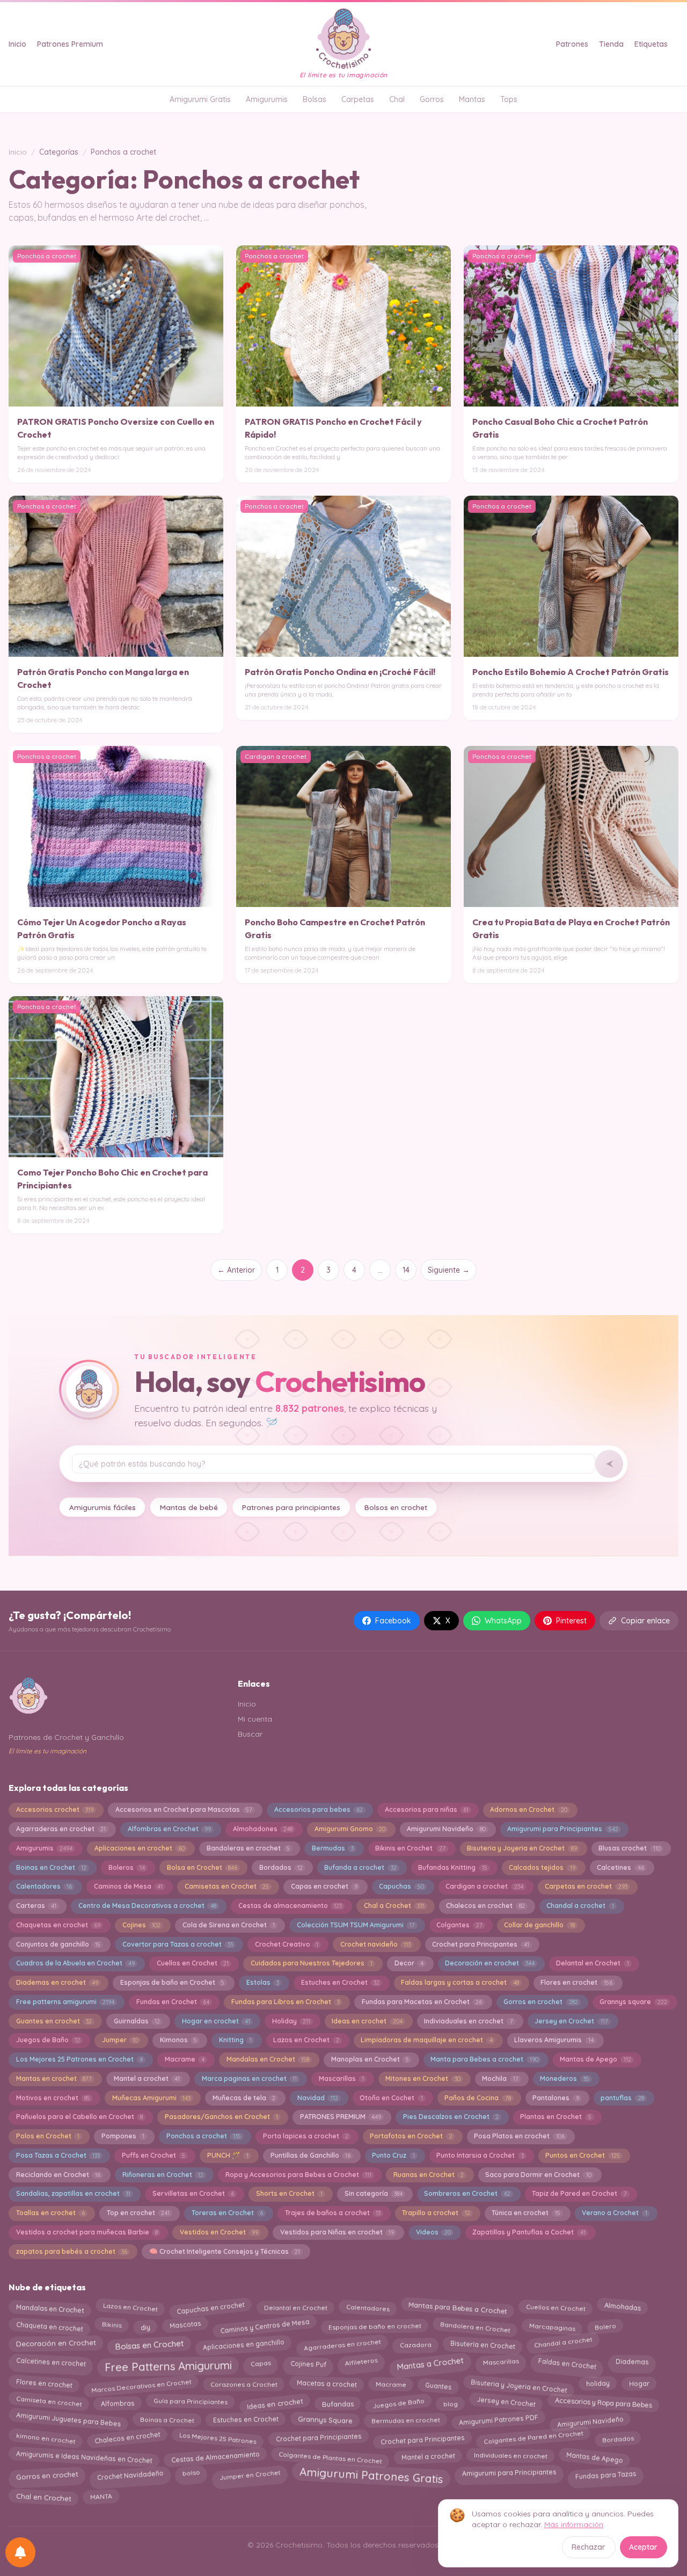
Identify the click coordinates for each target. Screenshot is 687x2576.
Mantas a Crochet (430, 2362)
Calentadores (44, 1886)
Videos (433, 2232)
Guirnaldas (137, 2021)
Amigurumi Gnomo (350, 1829)
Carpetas (358, 99)
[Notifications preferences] (20, 2552)
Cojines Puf (308, 2364)
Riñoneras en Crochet (163, 2175)
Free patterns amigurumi (65, 2002)
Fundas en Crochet (173, 2002)
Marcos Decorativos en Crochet (141, 2384)
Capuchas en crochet (210, 2306)
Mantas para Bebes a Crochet (458, 2309)
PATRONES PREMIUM (341, 2117)
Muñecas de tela (244, 2098)
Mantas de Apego (595, 2059)
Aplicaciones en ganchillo (244, 2342)
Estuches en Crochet (340, 1982)
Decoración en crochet (489, 1963)
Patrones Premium (70, 44)
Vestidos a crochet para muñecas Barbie (87, 2232)
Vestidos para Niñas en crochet (337, 2232)
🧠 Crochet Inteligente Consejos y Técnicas (225, 2251)
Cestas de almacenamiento (290, 1906)
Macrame (185, 2059)
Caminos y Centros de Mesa (265, 2326)
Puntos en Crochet (582, 2155)
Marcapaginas (553, 2324)
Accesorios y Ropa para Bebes (603, 2401)
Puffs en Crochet (154, 2155)
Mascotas (185, 2325)
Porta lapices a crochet (306, 2136)
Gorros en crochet (540, 2002)
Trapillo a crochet (436, 2213)
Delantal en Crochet (592, 1963)
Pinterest (571, 1621)
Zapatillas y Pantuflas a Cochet (529, 2232)
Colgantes (459, 1925)
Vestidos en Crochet (219, 2232)
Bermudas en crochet (405, 2420)
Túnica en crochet (526, 2213)
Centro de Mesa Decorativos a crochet (147, 1906)
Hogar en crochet (216, 2021)
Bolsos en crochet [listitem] (396, 1507)
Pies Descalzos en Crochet (451, 2117)
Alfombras (118, 2403)
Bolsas (315, 99)
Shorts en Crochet (289, 2193)
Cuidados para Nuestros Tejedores (312, 1963)
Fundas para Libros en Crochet (286, 2002)
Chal (397, 99)
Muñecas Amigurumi (151, 2098)
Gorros (432, 99)
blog (451, 2401)
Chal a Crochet (394, 1906)
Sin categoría (374, 2193)
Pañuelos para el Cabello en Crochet (79, 2117)
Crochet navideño (375, 1944)
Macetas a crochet (326, 2384)
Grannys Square (325, 2421)
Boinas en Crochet (51, 1867)
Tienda (611, 44)
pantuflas (622, 2098)
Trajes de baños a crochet (333, 2213)
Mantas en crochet (54, 2078)
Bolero (605, 2324)
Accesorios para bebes (319, 1809)
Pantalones (556, 2098)
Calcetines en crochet (51, 2364)
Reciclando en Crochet (58, 2175)
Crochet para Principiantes (318, 2439)
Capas (261, 2363)
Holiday (291, 2021)
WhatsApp (503, 1621)
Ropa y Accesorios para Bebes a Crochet (298, 2175)
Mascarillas (341, 2078)
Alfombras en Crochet (169, 1829)
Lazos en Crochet (306, 2040)
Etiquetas (651, 44)
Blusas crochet (629, 1848)
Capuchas (401, 1886)
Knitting (235, 2040)
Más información (574, 2524)
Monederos (564, 2078)
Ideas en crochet (367, 2021)
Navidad (318, 2098)
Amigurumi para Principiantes (562, 1829)
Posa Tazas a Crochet (58, 2155)
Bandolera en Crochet (475, 2324)
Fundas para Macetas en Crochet (422, 2002)
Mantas (472, 99)
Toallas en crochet (50, 2213)
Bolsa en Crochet (202, 1867)
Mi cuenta (255, 1719)
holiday (598, 2385)
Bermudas (333, 1848)
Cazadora (415, 2342)
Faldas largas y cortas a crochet (460, 1982)
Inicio (17, 44)
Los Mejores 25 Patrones (218, 2439)
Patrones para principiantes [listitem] (291, 1507)
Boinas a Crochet (167, 2422)
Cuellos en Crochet (193, 1963)
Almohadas (622, 2308)
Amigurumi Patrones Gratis (371, 2476)
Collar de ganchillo (539, 1925)
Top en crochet (138, 2213)
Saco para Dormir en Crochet (538, 2175)
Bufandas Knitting (452, 1867)
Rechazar (589, 2547)
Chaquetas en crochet (58, 1925)
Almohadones (263, 1829)
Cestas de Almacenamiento (215, 2457)
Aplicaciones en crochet (140, 1848)
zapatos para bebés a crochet (72, 2251)
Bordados (281, 1867)
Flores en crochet (576, 1982)
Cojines (141, 1925)
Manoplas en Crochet (370, 2059)
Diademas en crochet (57, 1982)
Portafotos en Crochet (411, 2136)
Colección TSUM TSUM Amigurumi (356, 1925)
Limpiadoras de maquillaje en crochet (426, 2040)
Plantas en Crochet (556, 2117)
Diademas (632, 2362)
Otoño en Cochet (391, 2098)
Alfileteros (361, 2363)
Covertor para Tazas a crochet (178, 1944)
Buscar (250, 1734)
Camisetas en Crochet (227, 1886)
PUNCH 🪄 (228, 2155)
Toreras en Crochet (227, 2213)
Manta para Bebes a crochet (484, 2059)
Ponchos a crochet (204, 2136)
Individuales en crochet (510, 2454)
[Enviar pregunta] (609, 1464)
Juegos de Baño (48, 2040)
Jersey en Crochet (571, 2021)
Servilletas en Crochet (193, 2193)
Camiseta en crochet (49, 2404)
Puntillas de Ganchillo (310, 2155)
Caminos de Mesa (128, 1886)
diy (145, 2327)
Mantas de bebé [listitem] (189, 1507)
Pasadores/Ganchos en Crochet (221, 2117)
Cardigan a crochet (484, 1886)
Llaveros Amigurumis (554, 2040)
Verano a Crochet (614, 2213)
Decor (409, 1963)
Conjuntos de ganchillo (58, 1944)
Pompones (123, 2136)
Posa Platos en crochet (519, 2136)
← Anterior (236, 1270)
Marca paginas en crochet (249, 2078)
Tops (509, 99)
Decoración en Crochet (56, 2342)
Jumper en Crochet (249, 2474)
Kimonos (178, 2040)
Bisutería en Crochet (483, 2344)
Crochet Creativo (287, 1944)
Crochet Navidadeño (130, 2473)
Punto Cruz (393, 2155)
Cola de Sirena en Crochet (229, 1925)
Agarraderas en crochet (61, 1829)
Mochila (500, 2078)
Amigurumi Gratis (200, 99)
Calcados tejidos (542, 1867)
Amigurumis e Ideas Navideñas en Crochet (84, 2455)
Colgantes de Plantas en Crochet (331, 2455)
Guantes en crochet (54, 2021)
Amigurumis (267, 99)
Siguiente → (449, 1270)
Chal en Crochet (43, 2495)
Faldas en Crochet (567, 2361)
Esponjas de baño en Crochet (172, 1982)
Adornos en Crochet (528, 1809)
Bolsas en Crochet (149, 2342)
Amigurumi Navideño (446, 1829)
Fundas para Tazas (606, 2472)
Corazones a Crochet (244, 2385)
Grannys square (633, 2002)
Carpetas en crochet (586, 1886)
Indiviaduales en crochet (468, 2021)
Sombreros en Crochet (467, 2193)
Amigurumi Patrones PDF (498, 2422)
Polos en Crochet (48, 2136)
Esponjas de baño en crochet (374, 2324)
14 (406, 1270)
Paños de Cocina (477, 2098)
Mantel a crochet (147, 2078)
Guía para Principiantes (191, 2402)
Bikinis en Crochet (410, 1848)
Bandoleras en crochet (248, 1848)
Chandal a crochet (580, 1906)
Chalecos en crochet (485, 1906)
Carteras (36, 1906)
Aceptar (643, 2547)
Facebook (393, 1621)
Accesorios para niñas (427, 1809)
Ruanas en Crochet (429, 2175)
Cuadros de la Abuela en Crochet (75, 1963)
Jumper (120, 2040)
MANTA (101, 2497)
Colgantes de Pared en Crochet (533, 2439)
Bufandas (337, 2401)
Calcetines (620, 1867)
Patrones (572, 44)
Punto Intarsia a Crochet (480, 2155)
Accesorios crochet (55, 1809)
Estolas (263, 1982)
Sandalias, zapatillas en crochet (73, 2193)
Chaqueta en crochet (49, 2324)
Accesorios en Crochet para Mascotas (184, 1809)
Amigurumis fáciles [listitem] (103, 1507)
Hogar (639, 2385)
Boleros (127, 1867)
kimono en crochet (46, 2440)
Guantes (438, 2383)
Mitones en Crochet (423, 2078)
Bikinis (112, 2325)
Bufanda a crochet (360, 1867)
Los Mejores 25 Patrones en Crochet (79, 2059)
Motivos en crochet (53, 2098)
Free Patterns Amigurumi (168, 2364)
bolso (191, 2475)
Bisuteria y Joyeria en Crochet (522, 1848)
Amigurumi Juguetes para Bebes (68, 2421)
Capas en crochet (324, 1886)
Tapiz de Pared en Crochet (579, 2193)
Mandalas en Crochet (268, 2059)
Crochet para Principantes (480, 1944)
